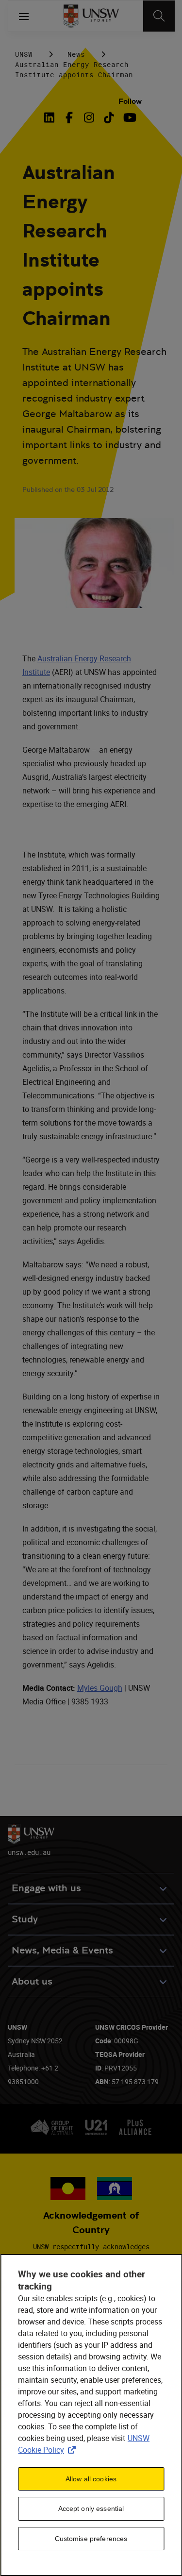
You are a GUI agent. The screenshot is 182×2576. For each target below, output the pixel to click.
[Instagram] (89, 118)
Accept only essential (91, 2509)
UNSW (24, 54)
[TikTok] (109, 118)
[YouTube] (129, 118)
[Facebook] (69, 118)
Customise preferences (91, 2539)
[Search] (159, 16)
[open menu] (24, 16)
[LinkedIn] (51, 118)
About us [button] (32, 1981)
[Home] (91, 16)
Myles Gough (100, 1688)
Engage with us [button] (46, 1888)
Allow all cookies (91, 2479)
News (76, 54)
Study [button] (25, 1919)
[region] (91, 2415)
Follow (130, 101)
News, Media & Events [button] (62, 1950)
